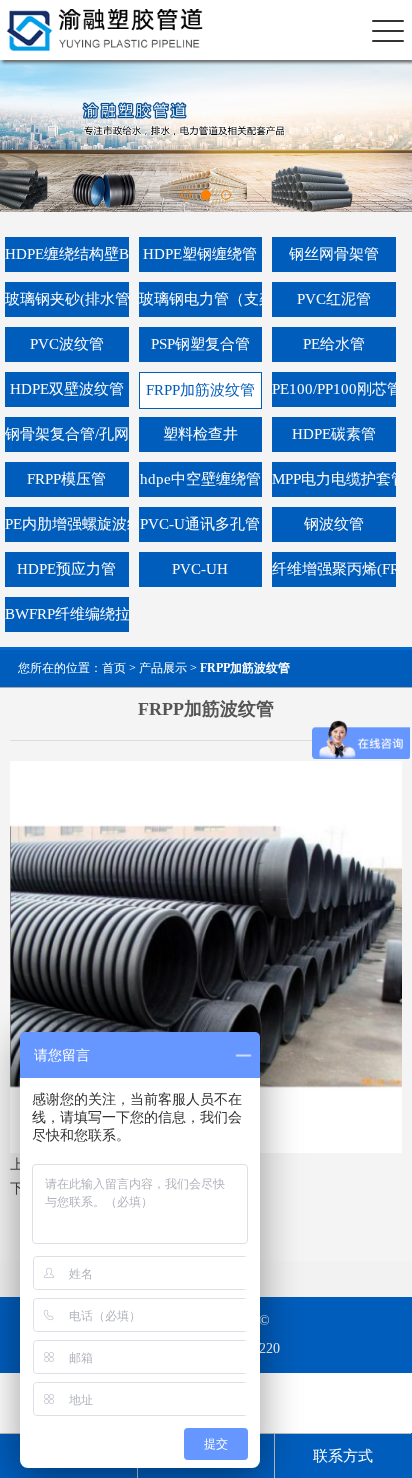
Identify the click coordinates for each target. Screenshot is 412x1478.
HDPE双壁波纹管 (67, 389)
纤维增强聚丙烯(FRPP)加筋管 (334, 569)
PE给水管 (334, 344)
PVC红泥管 (334, 299)
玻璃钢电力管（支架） (201, 299)
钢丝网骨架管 (334, 254)
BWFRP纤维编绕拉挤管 (67, 614)
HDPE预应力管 (66, 569)
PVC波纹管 (67, 344)
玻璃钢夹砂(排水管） (67, 299)
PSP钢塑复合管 (200, 344)
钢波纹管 (334, 524)
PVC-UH (200, 569)
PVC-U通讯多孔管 (200, 524)
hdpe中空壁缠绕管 (200, 479)
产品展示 (163, 668)
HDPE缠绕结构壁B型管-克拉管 (67, 254)
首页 (114, 668)
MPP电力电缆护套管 (334, 479)
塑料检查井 (200, 434)
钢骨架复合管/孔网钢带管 (67, 434)
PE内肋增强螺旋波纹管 (67, 524)
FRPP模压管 (66, 479)
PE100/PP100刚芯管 (334, 389)
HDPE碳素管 (334, 434)
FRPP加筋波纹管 (200, 390)
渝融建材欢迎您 (98, 30)
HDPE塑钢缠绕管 (200, 254)
